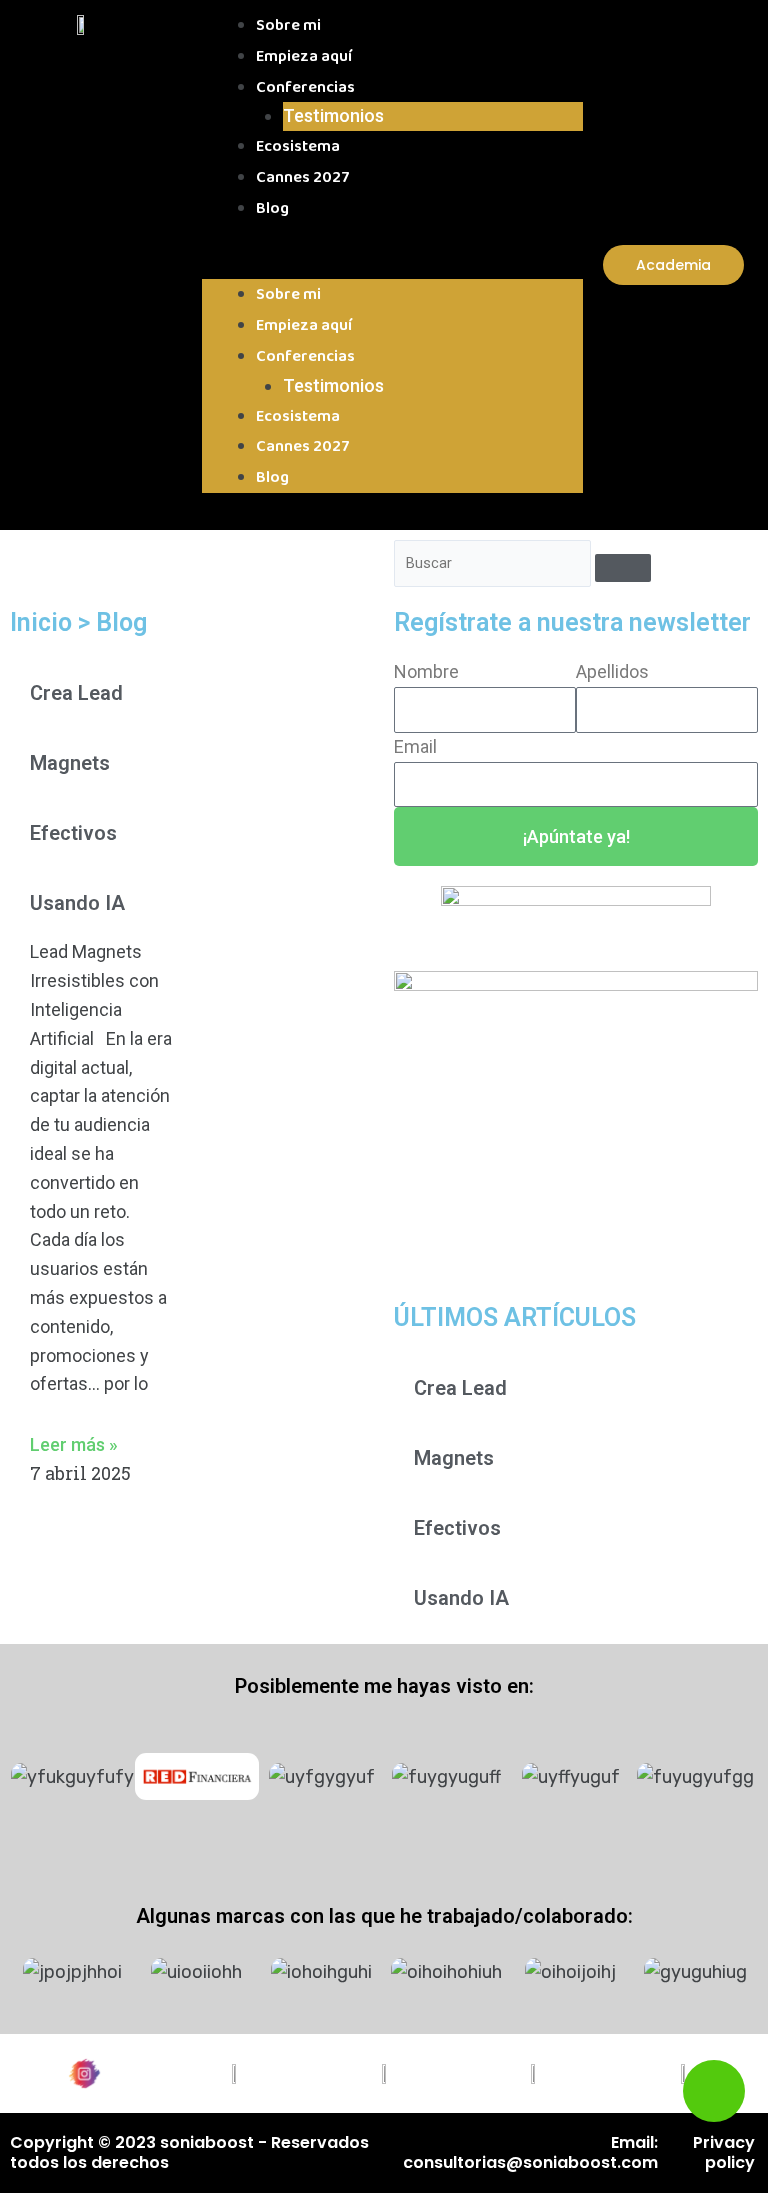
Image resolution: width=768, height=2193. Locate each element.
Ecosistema (298, 146)
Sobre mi (288, 25)
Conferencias (305, 87)
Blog (272, 208)
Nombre (426, 671)
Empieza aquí (304, 56)
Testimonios (333, 115)
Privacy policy (724, 2152)
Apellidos (612, 671)
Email (415, 746)
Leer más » (74, 1444)
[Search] (623, 568)
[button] (392, 265)
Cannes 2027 (303, 177)
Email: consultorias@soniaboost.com (530, 2152)
